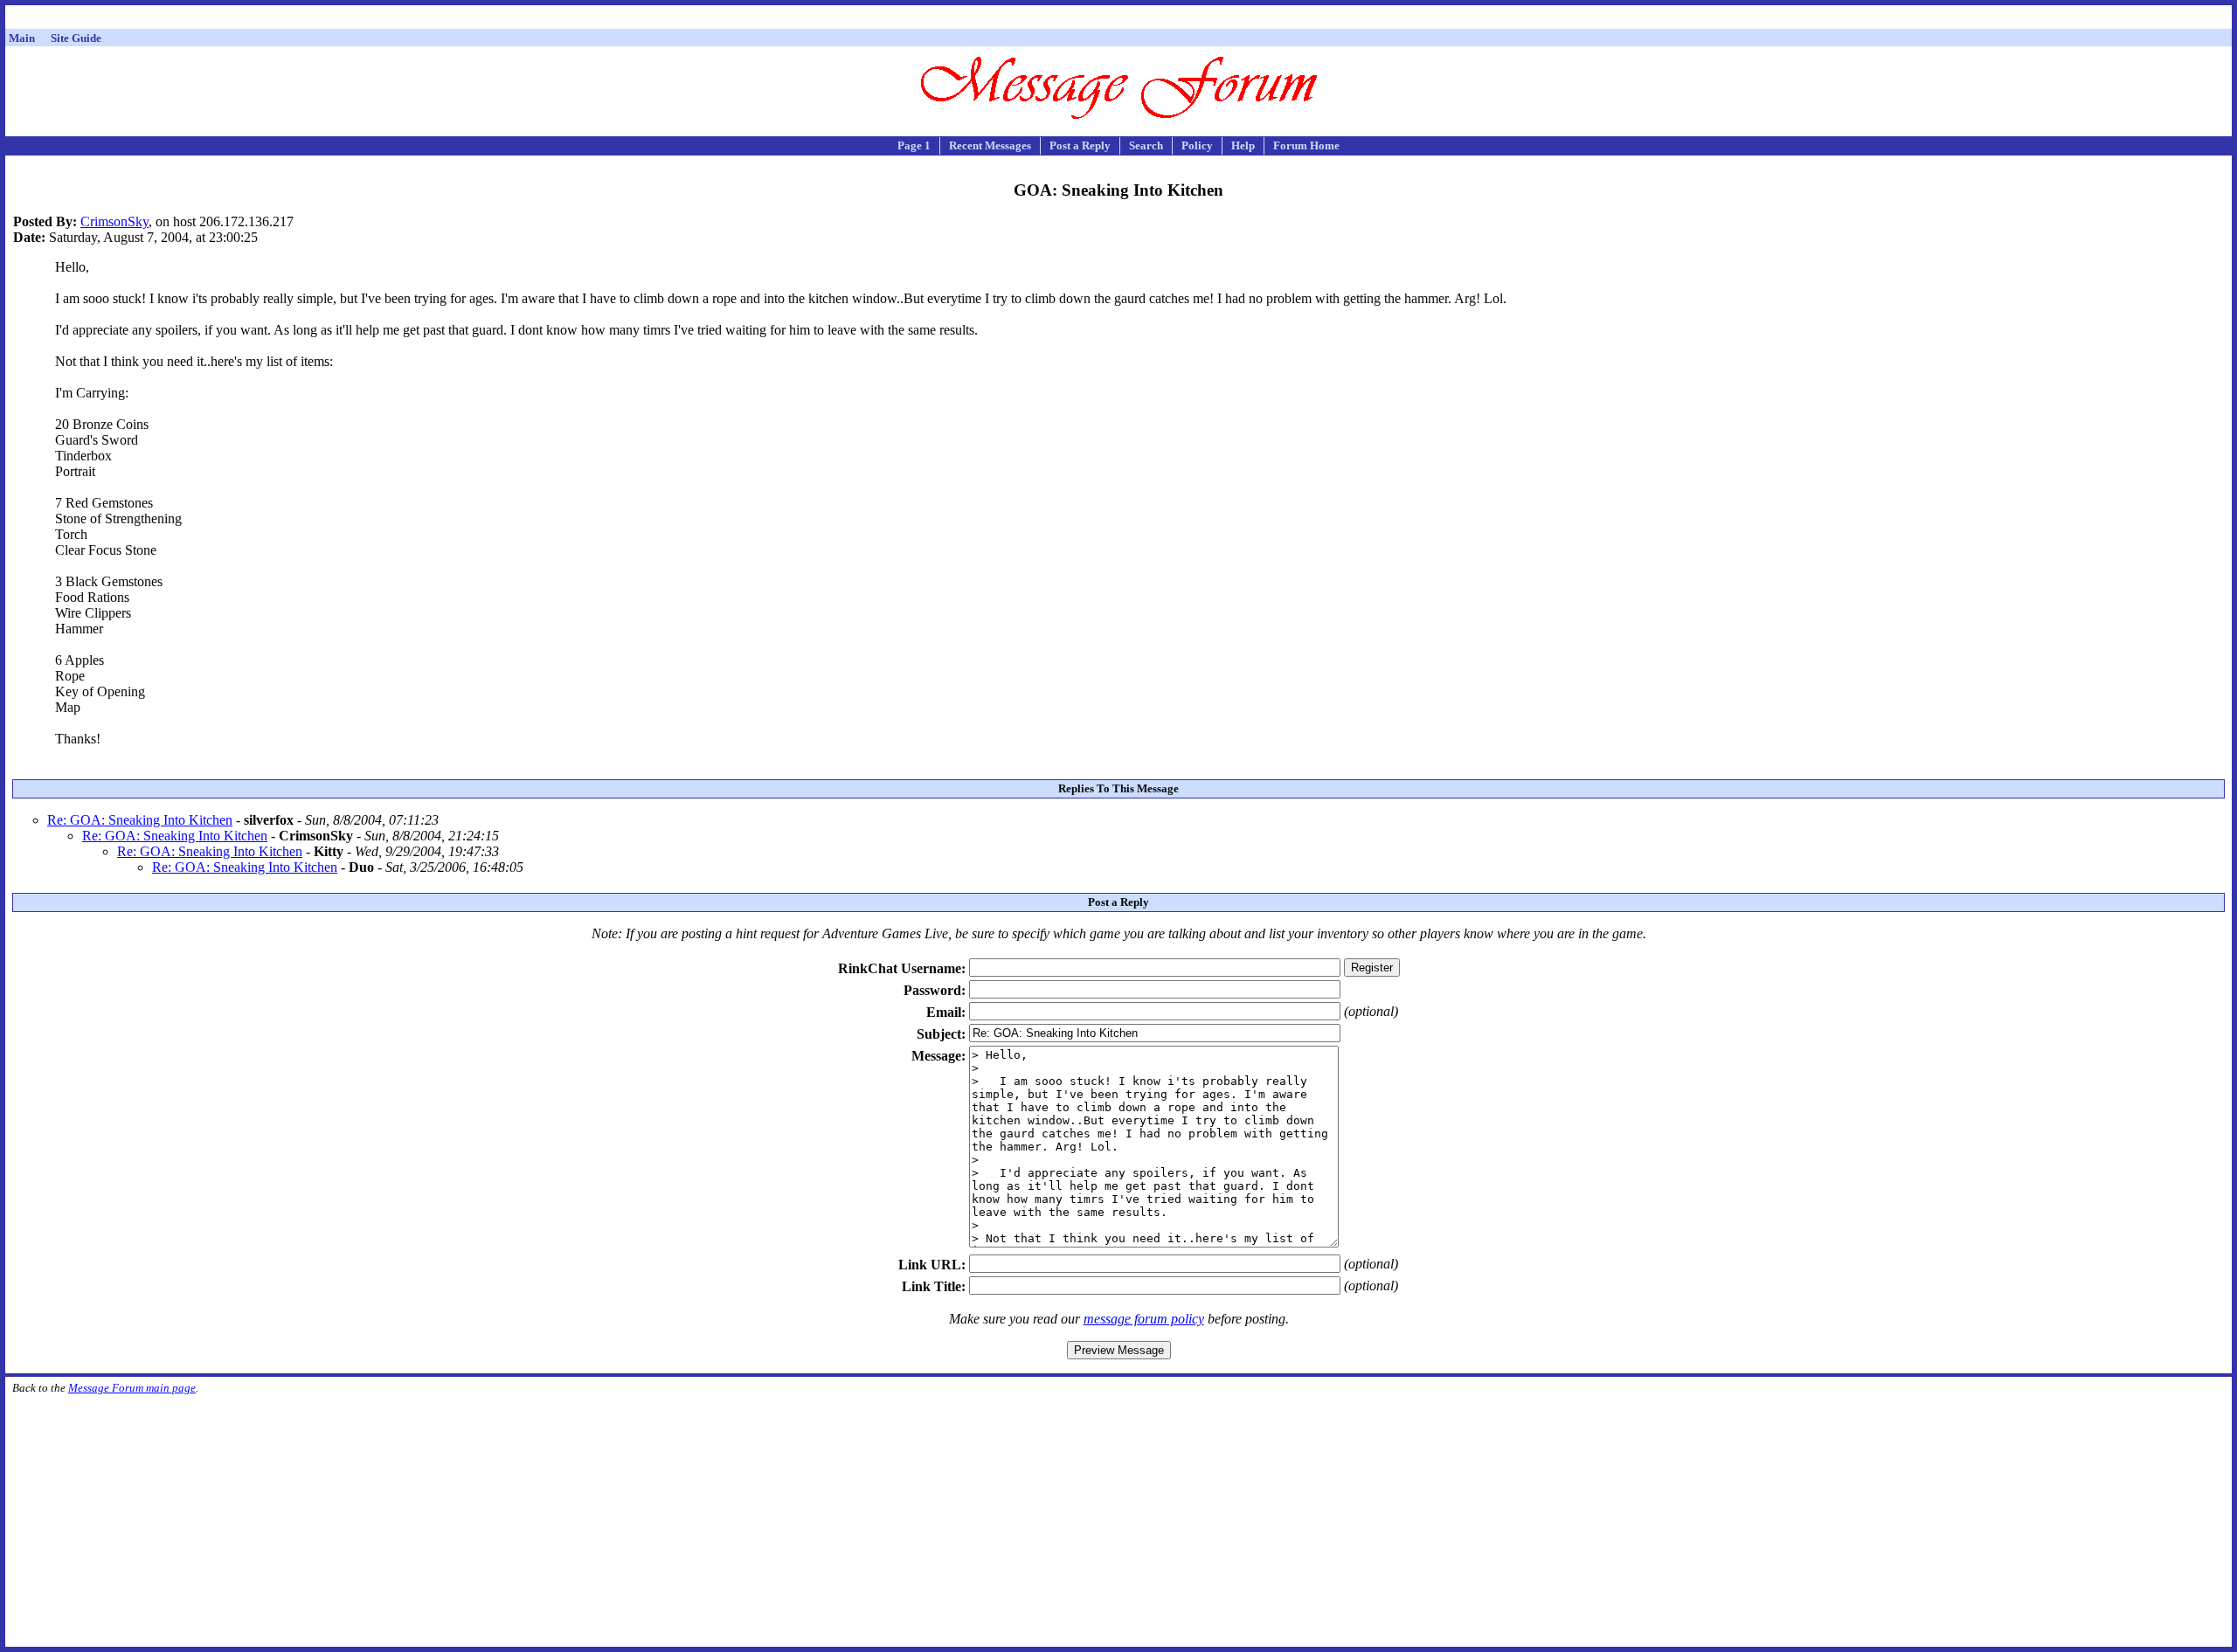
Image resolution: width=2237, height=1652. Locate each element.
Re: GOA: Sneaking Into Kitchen (140, 820)
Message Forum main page (132, 1388)
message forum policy (1144, 1319)
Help (1243, 145)
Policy (1197, 145)
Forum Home (1306, 145)
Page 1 (914, 145)
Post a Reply (1080, 145)
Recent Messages (990, 145)
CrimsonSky (114, 221)
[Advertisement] (1118, 20)
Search (1146, 145)
